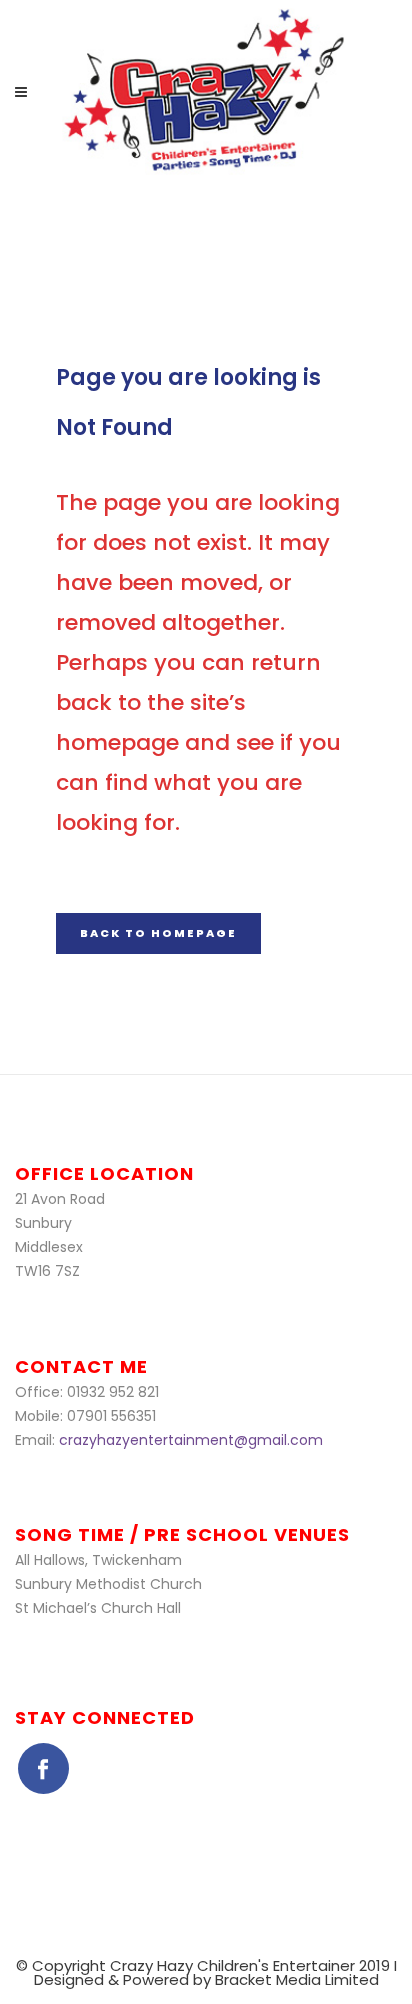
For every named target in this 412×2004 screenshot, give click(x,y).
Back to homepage (158, 933)
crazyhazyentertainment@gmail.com (191, 1440)
